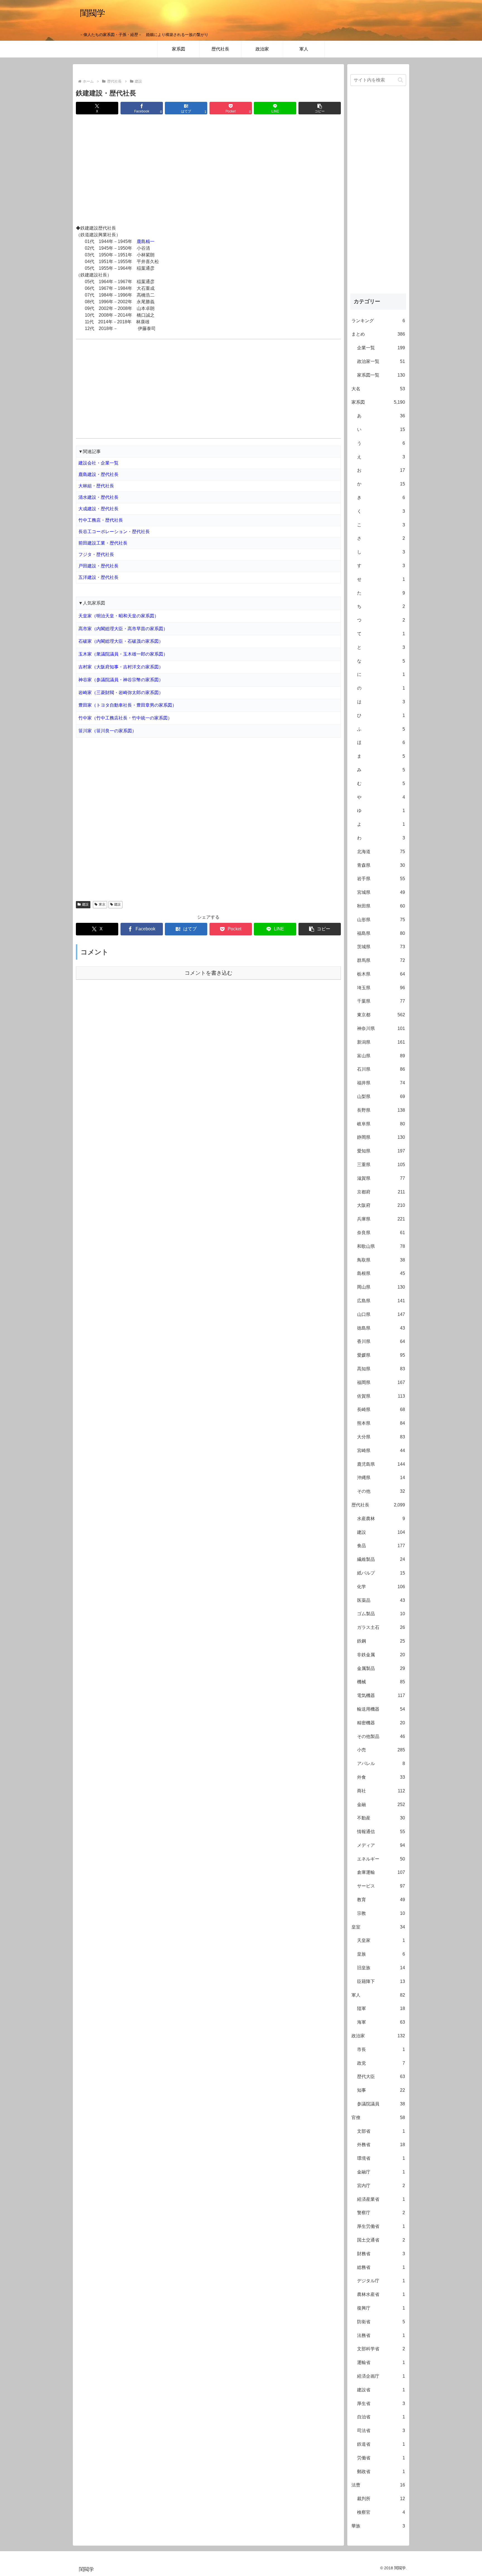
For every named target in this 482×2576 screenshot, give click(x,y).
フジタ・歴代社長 (96, 554)
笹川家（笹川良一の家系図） (107, 731)
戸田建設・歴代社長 (98, 566)
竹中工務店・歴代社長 (101, 520)
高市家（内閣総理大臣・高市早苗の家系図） (123, 629)
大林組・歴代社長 (96, 486)
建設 (85, 904)
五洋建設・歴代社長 (98, 577)
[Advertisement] (208, 170)
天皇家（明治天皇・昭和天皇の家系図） (119, 616)
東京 (102, 904)
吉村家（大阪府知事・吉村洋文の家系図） (121, 667)
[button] (320, 108)
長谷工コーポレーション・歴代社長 (114, 532)
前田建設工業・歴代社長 (103, 543)
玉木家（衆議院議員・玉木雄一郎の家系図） (123, 654)
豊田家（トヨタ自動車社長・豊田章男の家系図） (127, 705)
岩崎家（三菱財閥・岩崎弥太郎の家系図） (121, 693)
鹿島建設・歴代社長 (98, 474)
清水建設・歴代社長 (98, 497)
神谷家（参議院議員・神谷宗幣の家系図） (121, 680)
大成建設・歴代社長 (98, 509)
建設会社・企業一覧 (98, 463)
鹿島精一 (146, 241)
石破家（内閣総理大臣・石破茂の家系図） (121, 641)
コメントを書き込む (209, 973)
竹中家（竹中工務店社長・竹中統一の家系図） (125, 718)
